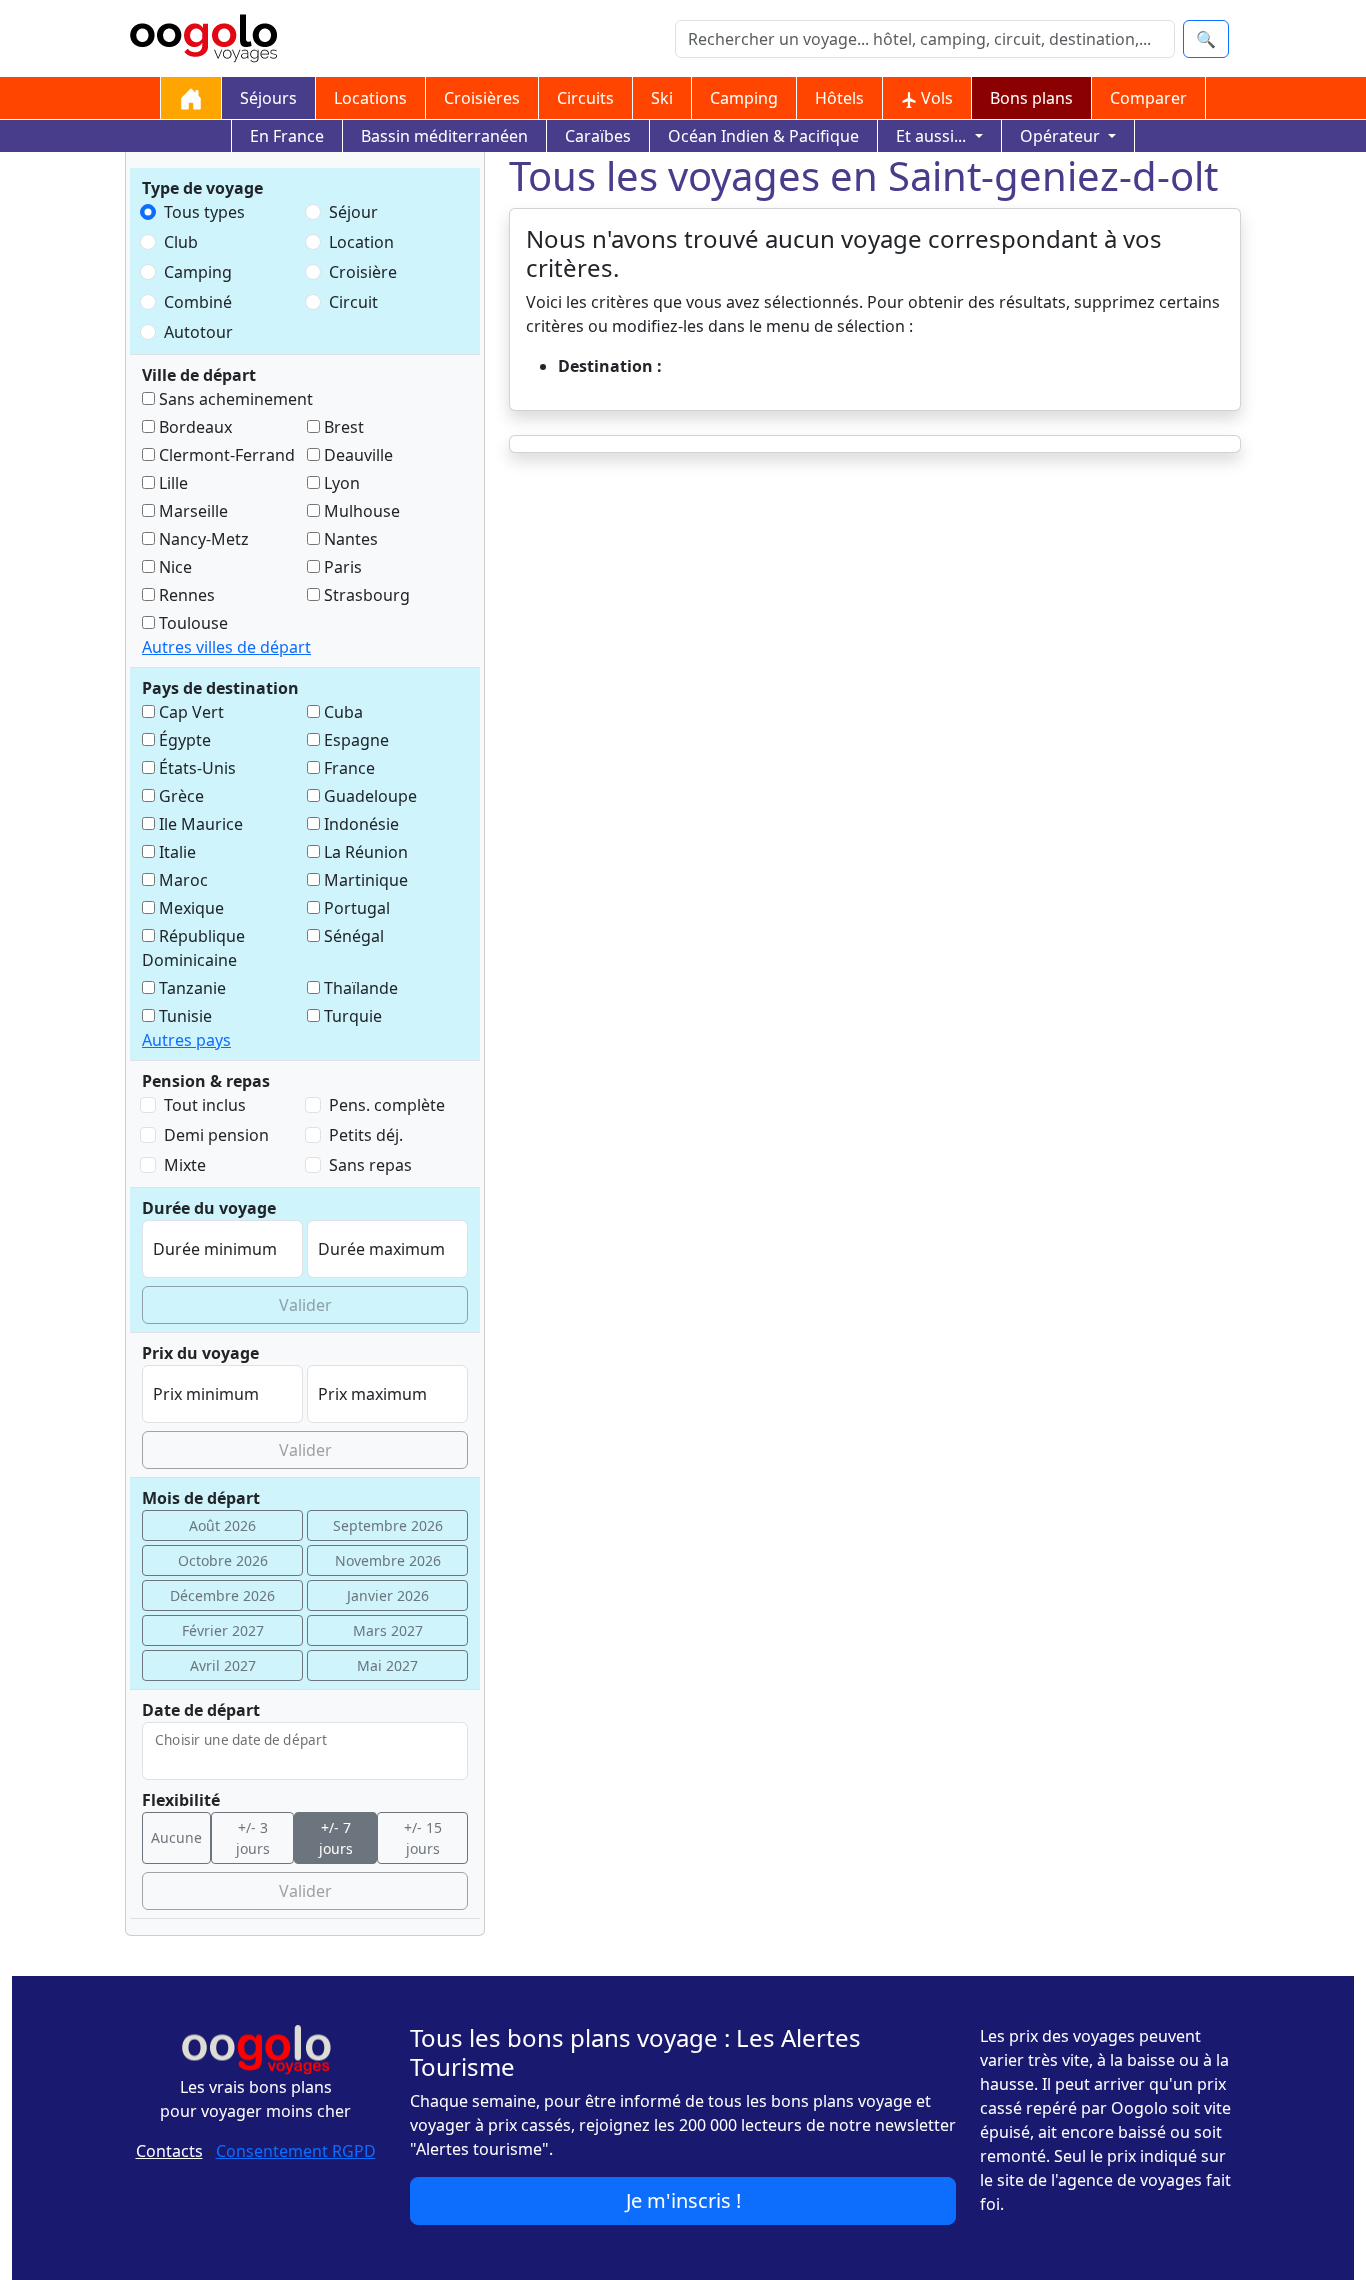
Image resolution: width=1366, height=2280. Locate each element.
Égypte (183, 740)
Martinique (364, 880)
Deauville (356, 455)
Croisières (482, 98)
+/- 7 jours (336, 1838)
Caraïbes (598, 136)
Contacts (169, 2151)
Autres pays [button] (186, 1040)
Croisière (363, 272)
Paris (341, 567)
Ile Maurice (199, 824)
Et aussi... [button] (933, 136)
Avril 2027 (223, 1665)
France (347, 768)
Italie (175, 852)
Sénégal (352, 936)
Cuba (341, 712)
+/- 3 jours (253, 1838)
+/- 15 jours (423, 1838)
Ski (662, 98)
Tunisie (183, 1016)
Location (361, 242)
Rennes (185, 595)
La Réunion (364, 852)
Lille (171, 483)
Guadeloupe (368, 796)
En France (287, 136)
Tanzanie (190, 988)
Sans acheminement (234, 399)
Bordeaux (193, 427)
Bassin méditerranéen (444, 136)
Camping (744, 98)
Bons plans (1031, 98)
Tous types (204, 212)
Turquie (351, 1016)
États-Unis (195, 768)
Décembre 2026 (222, 1595)
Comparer (1148, 98)
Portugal (355, 908)
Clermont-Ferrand (225, 455)
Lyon (340, 483)
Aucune (176, 1837)
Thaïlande (359, 988)
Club (181, 242)
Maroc (181, 880)
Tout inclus (205, 1105)
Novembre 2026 (388, 1560)
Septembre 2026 (388, 1525)
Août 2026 (222, 1525)
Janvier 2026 (388, 1595)
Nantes (349, 539)
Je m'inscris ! (683, 2200)
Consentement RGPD (296, 2151)
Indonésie (359, 824)
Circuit (353, 302)
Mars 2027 (388, 1630)
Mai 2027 (387, 1665)
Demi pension (216, 1135)
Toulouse (191, 623)
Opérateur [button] (1062, 136)
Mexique (189, 908)
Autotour (198, 332)
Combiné (198, 302)
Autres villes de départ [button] (226, 647)
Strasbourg (365, 595)
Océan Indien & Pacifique (763, 136)
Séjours (268, 98)
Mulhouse (360, 511)
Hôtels (839, 98)
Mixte (185, 1165)
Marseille (191, 511)
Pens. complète (387, 1105)
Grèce (179, 796)
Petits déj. (366, 1135)
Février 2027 (223, 1630)
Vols (935, 98)
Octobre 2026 (223, 1560)
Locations (370, 98)
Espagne (354, 740)
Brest (342, 427)
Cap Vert (189, 712)
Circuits (585, 98)
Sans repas (370, 1165)
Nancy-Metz (202, 539)
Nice (173, 567)
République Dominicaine (193, 948)
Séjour (353, 212)
